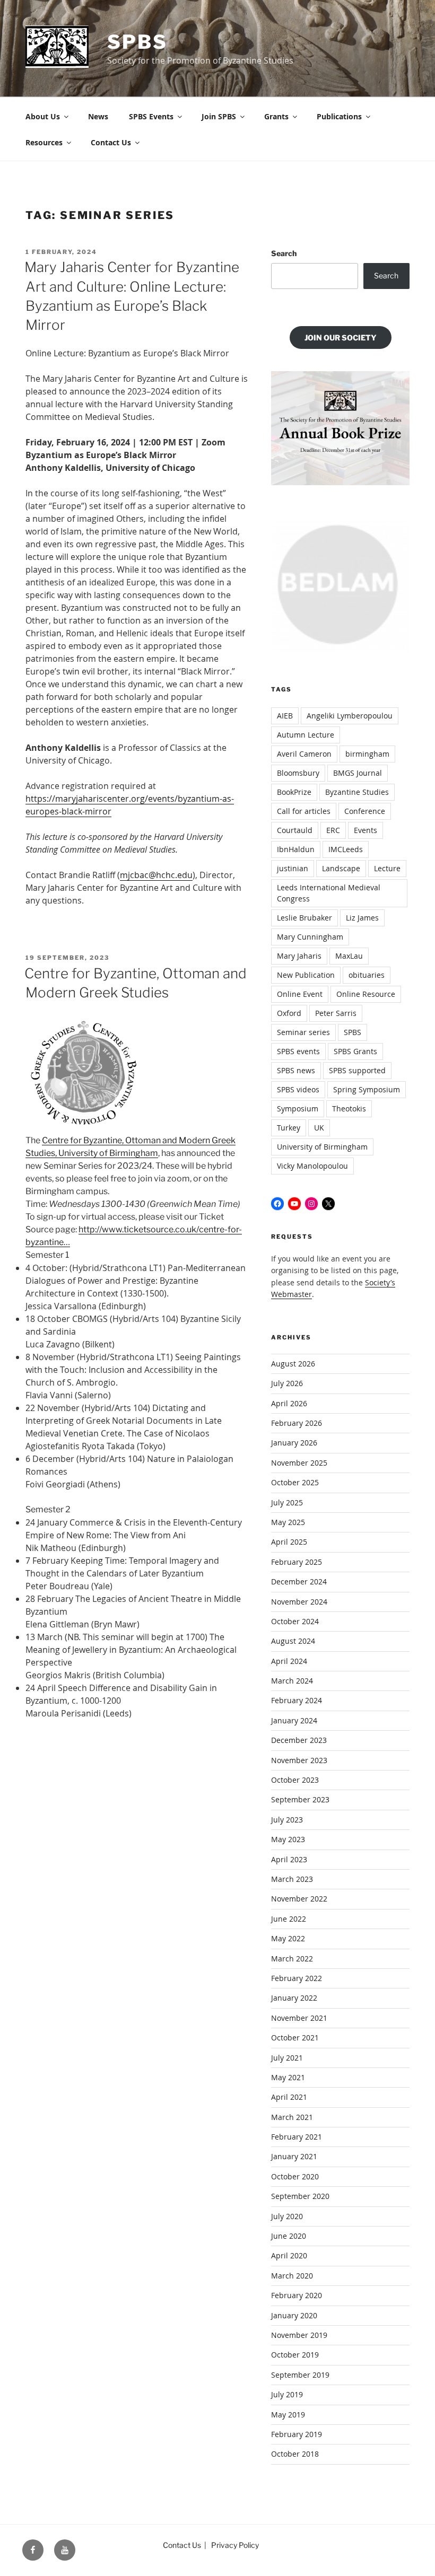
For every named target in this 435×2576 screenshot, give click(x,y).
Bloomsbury (298, 773)
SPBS (137, 42)
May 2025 (288, 1522)
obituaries (367, 975)
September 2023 (300, 1799)
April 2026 (289, 1403)
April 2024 (289, 1661)
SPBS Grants (355, 1051)
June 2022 (289, 1919)
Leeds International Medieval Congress (329, 893)
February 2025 (297, 1562)
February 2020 (297, 2295)
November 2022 (299, 1899)
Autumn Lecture (306, 735)
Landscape (341, 868)
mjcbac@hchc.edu (156, 875)
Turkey (289, 1128)
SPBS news (296, 1070)
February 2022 (297, 1978)
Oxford (289, 1013)
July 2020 (287, 2216)
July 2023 (287, 1820)
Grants (276, 116)
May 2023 (288, 1839)
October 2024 (295, 1621)
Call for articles (304, 811)
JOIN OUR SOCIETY (341, 338)
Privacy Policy (235, 2545)
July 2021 (287, 2058)
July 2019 (287, 2394)
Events (366, 830)
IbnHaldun (296, 849)
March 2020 (292, 2276)
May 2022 (288, 1938)
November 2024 (299, 1602)
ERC (333, 830)
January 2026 (294, 1443)
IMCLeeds (346, 849)
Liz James (362, 918)
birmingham (367, 754)
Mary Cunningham (310, 937)
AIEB (285, 716)
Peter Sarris (336, 1013)
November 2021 (299, 2018)
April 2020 (289, 2255)
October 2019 (295, 2355)
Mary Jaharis (299, 956)
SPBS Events (151, 116)
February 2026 (297, 1423)
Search (284, 253)
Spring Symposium (367, 1089)
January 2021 (294, 2156)
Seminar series (303, 1032)
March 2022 (292, 1959)
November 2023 (299, 1760)
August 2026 (293, 1364)
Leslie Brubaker (304, 918)
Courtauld (295, 830)
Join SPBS (219, 116)
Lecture (387, 868)
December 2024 (299, 1581)
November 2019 (299, 2335)
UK (319, 1128)
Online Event (300, 994)
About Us (43, 116)
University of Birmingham (322, 1147)
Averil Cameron (304, 754)
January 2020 (294, 2315)
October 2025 (295, 1482)
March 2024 (292, 1681)
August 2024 (293, 1641)
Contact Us (111, 142)
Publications (339, 116)
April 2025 (289, 1542)
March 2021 (292, 2117)
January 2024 (294, 1720)
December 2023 (299, 1740)
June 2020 (289, 2236)
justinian (293, 868)
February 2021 (297, 2137)
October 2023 (295, 1780)
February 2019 (297, 2434)
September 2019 (300, 2375)
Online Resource (366, 994)
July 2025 (287, 1502)
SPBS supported (357, 1070)
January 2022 (294, 1998)
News (98, 116)
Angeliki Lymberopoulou (350, 716)
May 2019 (288, 2415)
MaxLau (349, 956)
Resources (44, 142)
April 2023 (289, 1859)
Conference (365, 811)
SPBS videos (298, 1089)
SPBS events (298, 1051)
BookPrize (294, 792)
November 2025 (299, 1463)
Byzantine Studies (357, 792)
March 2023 (292, 1879)
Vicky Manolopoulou (312, 1166)
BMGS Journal (358, 773)
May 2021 (288, 2077)
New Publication (306, 975)
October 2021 (295, 2038)
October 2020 (295, 2176)
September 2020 (300, 2196)
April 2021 (289, 2097)
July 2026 (287, 1383)
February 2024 (297, 1700)
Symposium (298, 1109)
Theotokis (349, 1109)
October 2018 (295, 2454)
